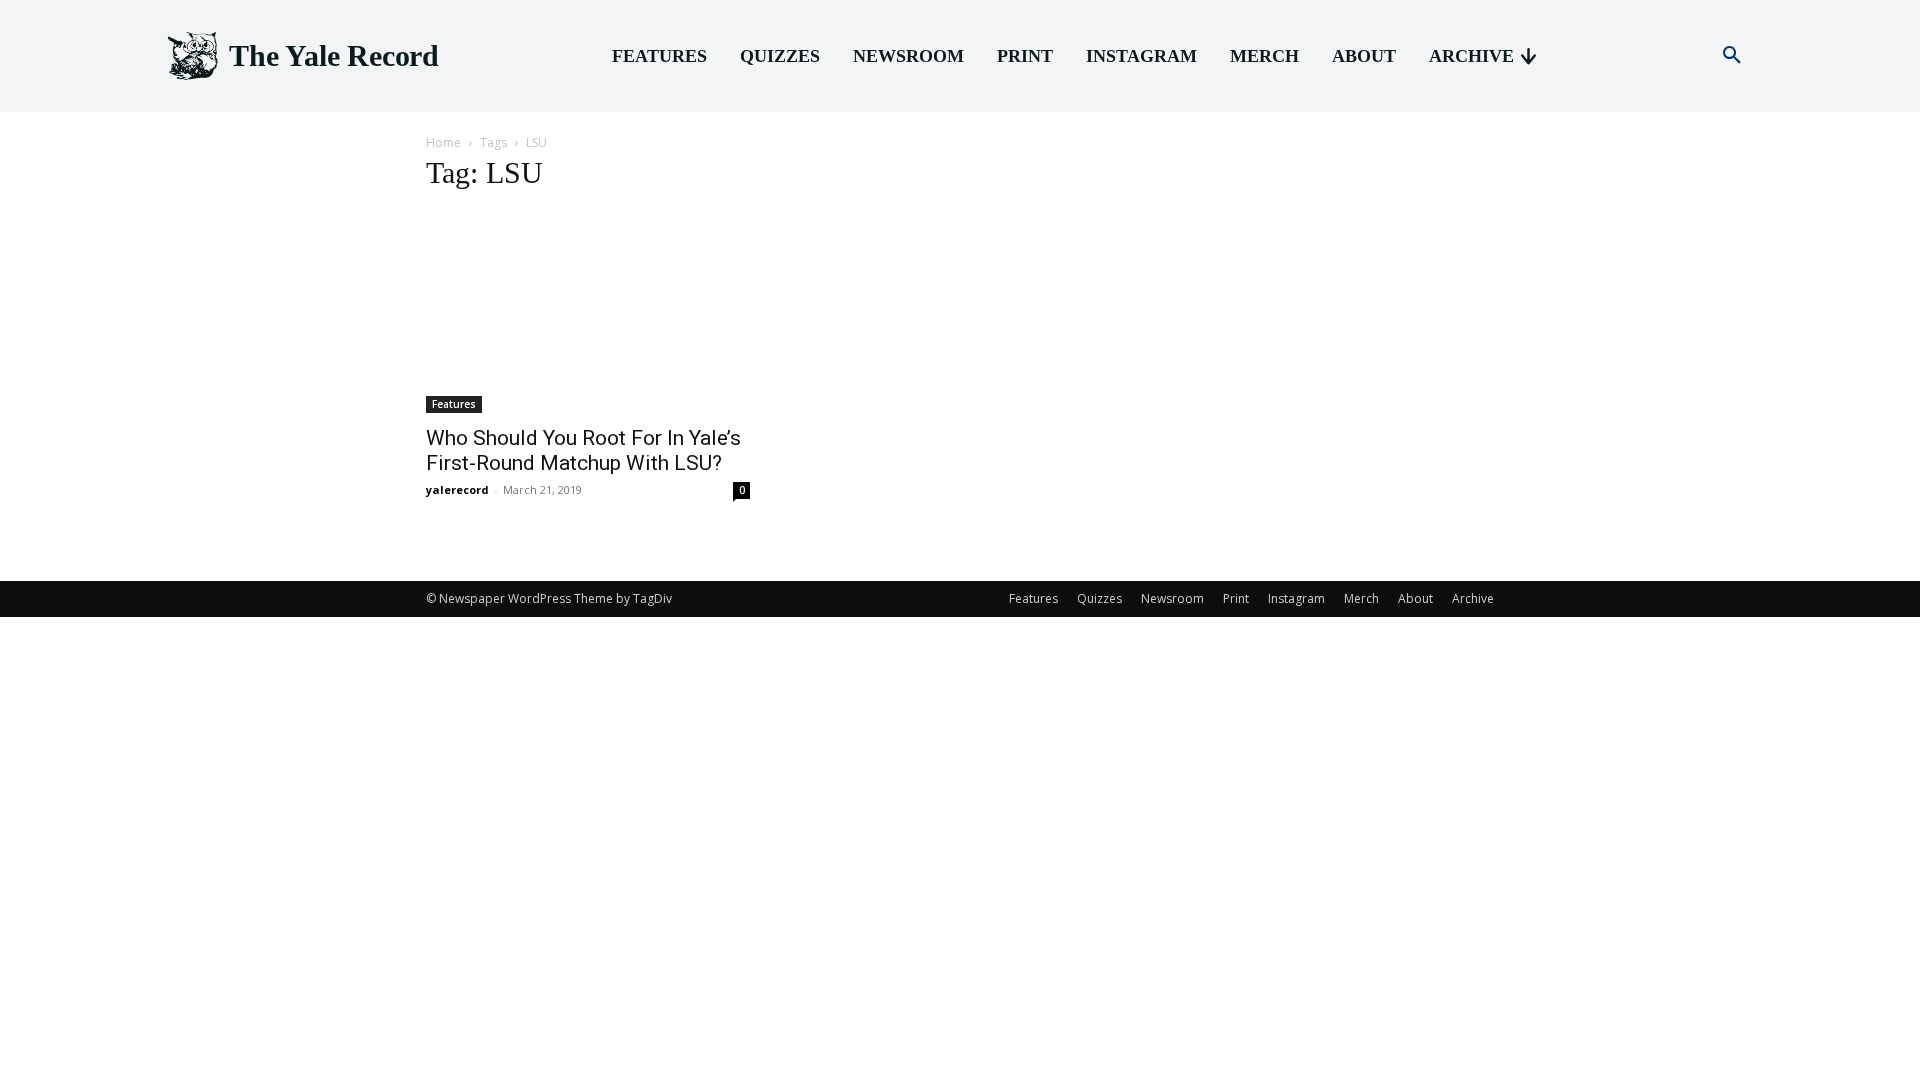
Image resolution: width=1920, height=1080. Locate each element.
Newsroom (1172, 598)
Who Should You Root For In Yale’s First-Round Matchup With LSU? (583, 450)
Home (443, 142)
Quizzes (1099, 598)
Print (1236, 598)
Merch (1361, 598)
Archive (1473, 598)
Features (454, 404)
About (1415, 598)
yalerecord (457, 489)
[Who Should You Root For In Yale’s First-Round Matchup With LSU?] (588, 312)
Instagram (1296, 598)
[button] (1732, 56)
